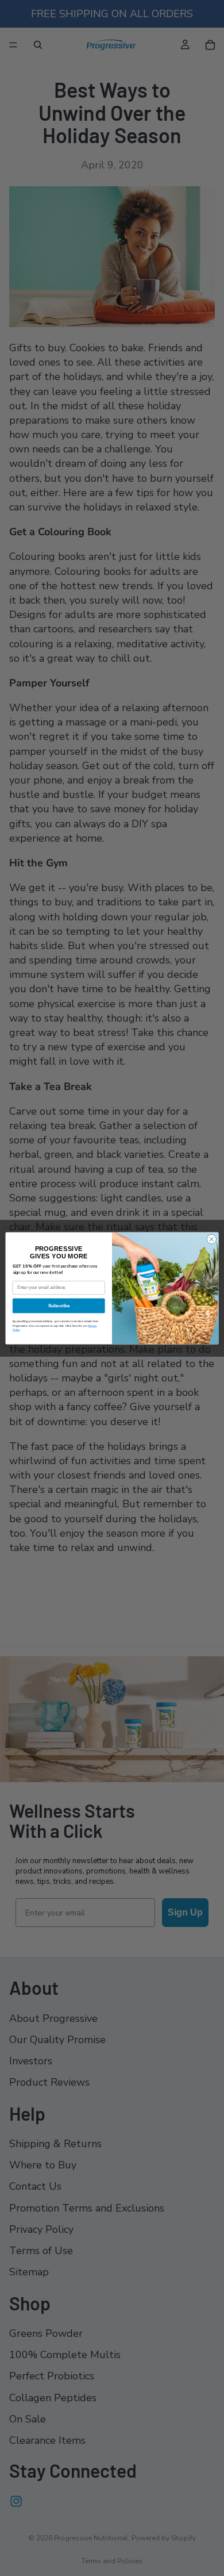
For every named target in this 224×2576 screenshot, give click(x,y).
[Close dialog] (212, 1239)
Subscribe (59, 1306)
